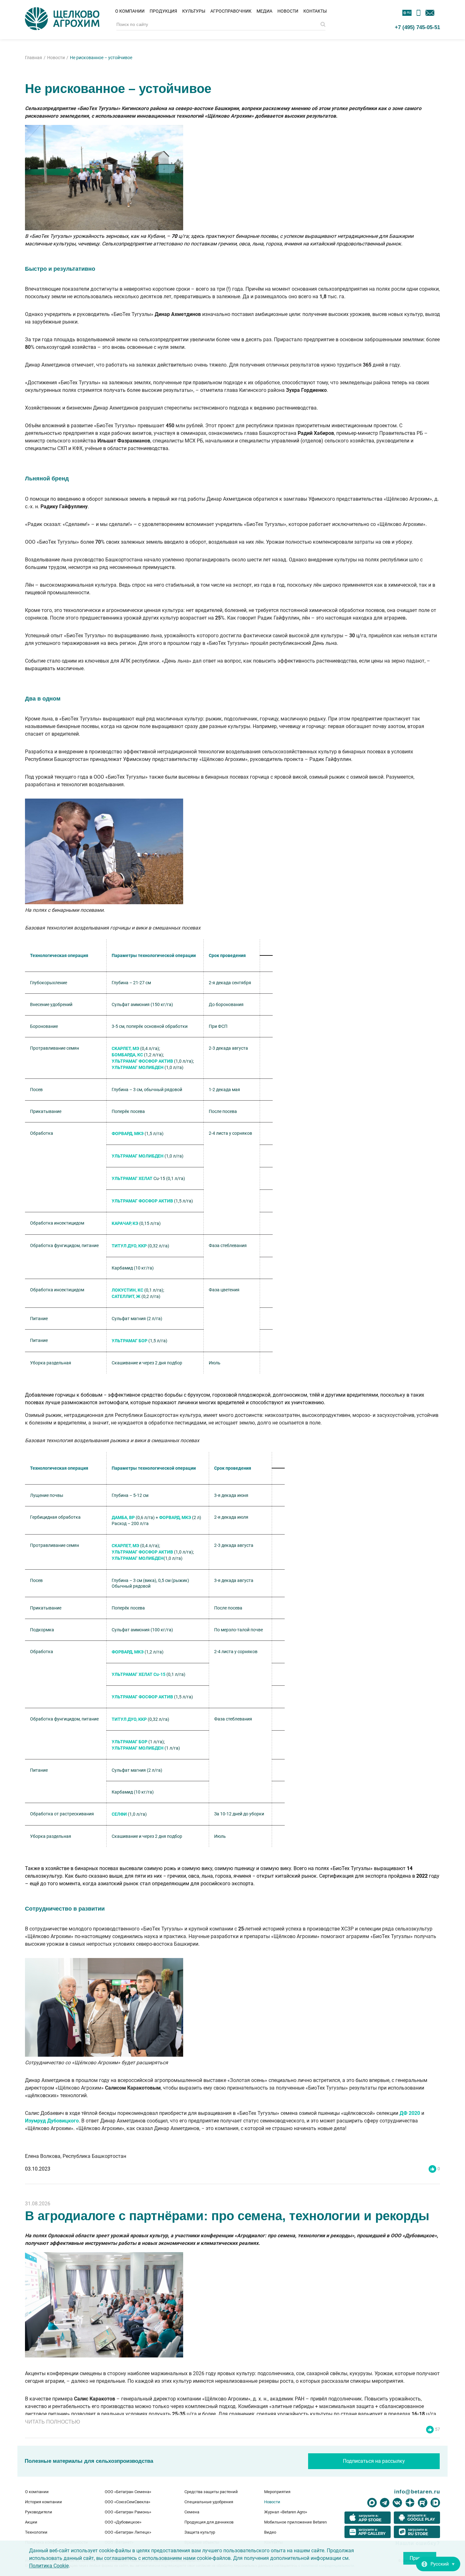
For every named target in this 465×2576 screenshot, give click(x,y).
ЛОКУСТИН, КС (127, 1290)
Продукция (163, 11)
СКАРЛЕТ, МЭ (125, 1048)
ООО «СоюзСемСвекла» (127, 2502)
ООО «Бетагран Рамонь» (128, 2512)
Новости (288, 11)
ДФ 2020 (410, 2113)
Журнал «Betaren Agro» (286, 2512)
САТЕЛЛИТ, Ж (126, 1296)
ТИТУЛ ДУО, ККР (129, 1246)
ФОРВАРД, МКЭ (128, 1134)
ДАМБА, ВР (123, 1517)
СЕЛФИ (119, 1814)
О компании (130, 11)
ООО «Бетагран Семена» (128, 2492)
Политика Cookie (49, 2566)
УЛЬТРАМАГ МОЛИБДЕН (138, 1067)
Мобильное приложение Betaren (295, 2522)
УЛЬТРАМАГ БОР (130, 1341)
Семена (192, 2512)
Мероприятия (277, 2492)
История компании (43, 2502)
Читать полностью (53, 2422)
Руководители (39, 2512)
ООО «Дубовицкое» (123, 2522)
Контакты (315, 11)
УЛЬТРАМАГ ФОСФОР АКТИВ (142, 1061)
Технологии (36, 2532)
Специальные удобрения (209, 2502)
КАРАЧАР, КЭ (125, 1223)
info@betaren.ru (417, 2492)
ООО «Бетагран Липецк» (128, 2532)
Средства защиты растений (211, 2492)
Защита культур (200, 2532)
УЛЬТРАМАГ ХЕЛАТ (132, 1178)
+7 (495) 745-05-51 (417, 27)
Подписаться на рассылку (374, 2461)
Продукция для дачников (209, 2522)
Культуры (194, 11)
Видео (270, 2532)
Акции (31, 2522)
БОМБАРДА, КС (127, 1055)
